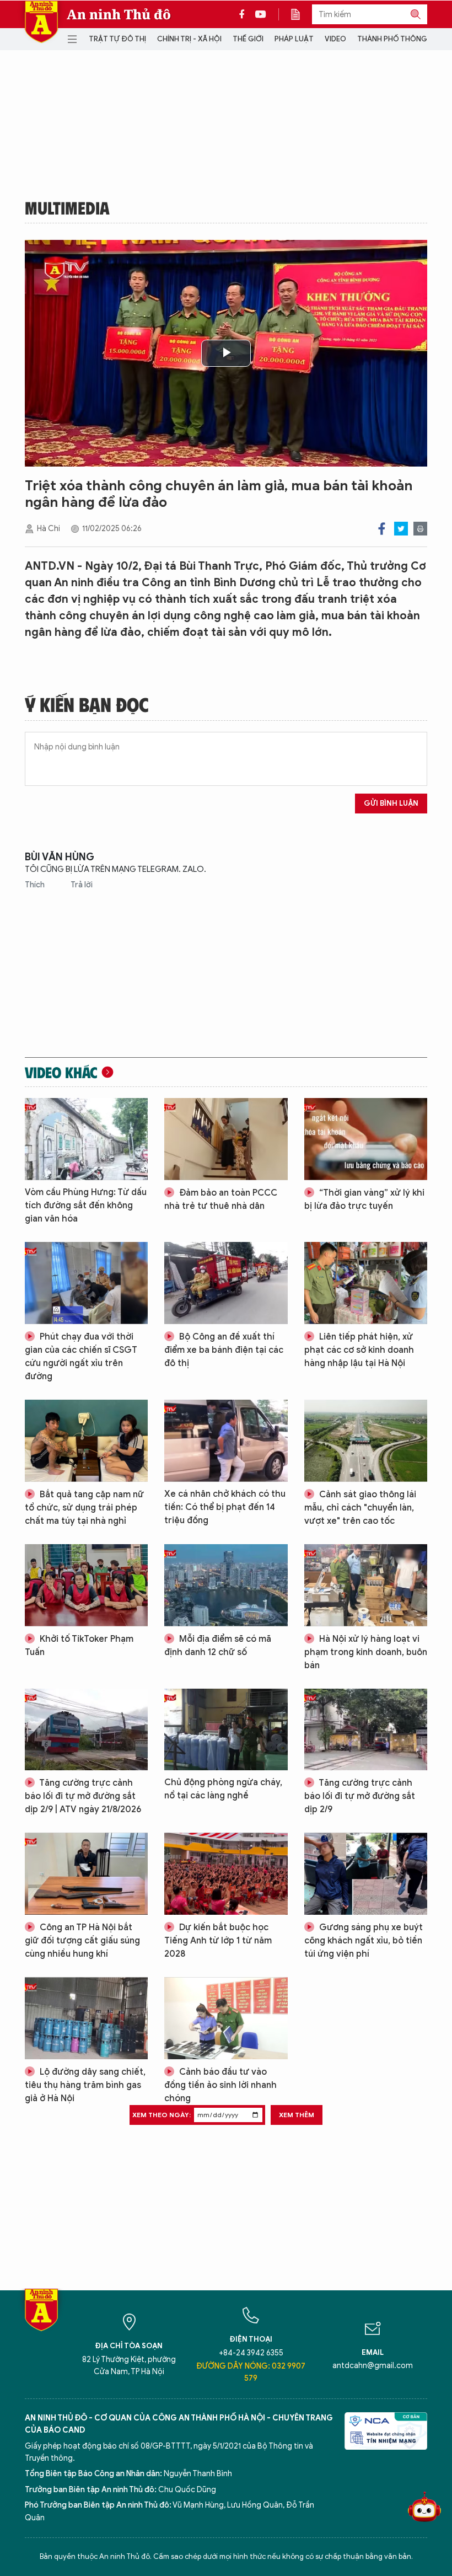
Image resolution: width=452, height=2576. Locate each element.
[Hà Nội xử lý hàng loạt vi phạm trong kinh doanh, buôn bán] (366, 1585)
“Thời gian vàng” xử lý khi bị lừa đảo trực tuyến (364, 1199)
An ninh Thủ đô (119, 14)
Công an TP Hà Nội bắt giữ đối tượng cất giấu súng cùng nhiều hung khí (82, 1941)
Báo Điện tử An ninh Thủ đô (41, 22)
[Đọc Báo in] (301, 14)
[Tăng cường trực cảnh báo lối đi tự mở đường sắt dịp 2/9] (366, 1730)
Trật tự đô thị (117, 39)
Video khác (61, 1072)
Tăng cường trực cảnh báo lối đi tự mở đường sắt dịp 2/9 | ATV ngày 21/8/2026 (83, 1796)
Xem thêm (297, 2115)
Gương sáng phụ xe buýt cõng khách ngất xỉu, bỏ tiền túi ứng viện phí (364, 1941)
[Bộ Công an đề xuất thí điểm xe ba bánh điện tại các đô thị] (226, 1283)
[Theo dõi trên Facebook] (245, 14)
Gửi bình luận (391, 803)
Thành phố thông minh (402, 39)
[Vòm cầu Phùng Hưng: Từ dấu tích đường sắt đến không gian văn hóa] (86, 1139)
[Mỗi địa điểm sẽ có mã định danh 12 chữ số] (226, 1585)
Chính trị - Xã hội (189, 39)
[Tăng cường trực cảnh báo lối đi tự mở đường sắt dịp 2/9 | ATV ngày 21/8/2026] (86, 1730)
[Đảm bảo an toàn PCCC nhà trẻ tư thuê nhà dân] (226, 1139)
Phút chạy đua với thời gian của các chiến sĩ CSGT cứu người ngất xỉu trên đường (81, 1357)
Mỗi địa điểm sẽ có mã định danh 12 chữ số (218, 1646)
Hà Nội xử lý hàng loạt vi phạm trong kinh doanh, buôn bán (366, 1652)
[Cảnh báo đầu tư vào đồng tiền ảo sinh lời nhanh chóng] (226, 2018)
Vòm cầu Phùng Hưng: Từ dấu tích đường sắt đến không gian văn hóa (86, 1206)
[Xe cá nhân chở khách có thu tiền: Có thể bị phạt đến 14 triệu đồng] (226, 1441)
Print (420, 529)
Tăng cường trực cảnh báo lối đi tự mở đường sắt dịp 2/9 (360, 1796)
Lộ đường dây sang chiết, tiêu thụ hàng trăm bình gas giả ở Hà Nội (85, 2085)
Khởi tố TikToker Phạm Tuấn (79, 1646)
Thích (36, 885)
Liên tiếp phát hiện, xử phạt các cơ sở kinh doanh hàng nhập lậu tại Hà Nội (359, 1350)
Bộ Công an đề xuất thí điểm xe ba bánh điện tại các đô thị (224, 1350)
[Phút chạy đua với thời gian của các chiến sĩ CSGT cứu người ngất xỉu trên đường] (86, 1283)
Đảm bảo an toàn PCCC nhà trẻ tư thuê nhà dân (221, 1199)
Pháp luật (294, 39)
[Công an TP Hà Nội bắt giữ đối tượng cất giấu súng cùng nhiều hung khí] (86, 1874)
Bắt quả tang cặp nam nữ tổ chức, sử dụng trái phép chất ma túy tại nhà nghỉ (84, 1508)
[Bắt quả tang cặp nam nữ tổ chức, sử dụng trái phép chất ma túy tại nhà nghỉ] (86, 1441)
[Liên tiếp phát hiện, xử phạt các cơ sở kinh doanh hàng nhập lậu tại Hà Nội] (366, 1283)
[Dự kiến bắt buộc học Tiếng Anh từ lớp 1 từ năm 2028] (226, 1874)
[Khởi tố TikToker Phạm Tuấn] (86, 1585)
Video (335, 39)
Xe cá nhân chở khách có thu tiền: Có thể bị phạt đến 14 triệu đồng (225, 1507)
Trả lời (82, 885)
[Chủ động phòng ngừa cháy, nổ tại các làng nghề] (226, 1730)
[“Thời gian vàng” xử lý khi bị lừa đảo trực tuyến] (366, 1139)
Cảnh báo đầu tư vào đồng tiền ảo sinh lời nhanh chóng (220, 2085)
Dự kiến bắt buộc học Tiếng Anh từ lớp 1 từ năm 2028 (218, 1941)
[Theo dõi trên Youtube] (261, 14)
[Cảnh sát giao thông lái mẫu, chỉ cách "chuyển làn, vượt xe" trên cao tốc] (366, 1441)
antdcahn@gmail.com (373, 2366)
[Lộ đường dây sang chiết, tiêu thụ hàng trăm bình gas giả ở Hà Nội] (86, 2018)
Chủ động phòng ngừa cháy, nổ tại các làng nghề (223, 1789)
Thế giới (248, 39)
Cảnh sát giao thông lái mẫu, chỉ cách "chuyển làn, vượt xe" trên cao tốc (360, 1508)
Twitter (401, 529)
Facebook (382, 529)
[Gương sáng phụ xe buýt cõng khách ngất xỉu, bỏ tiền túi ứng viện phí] (366, 1874)
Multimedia (67, 207)
